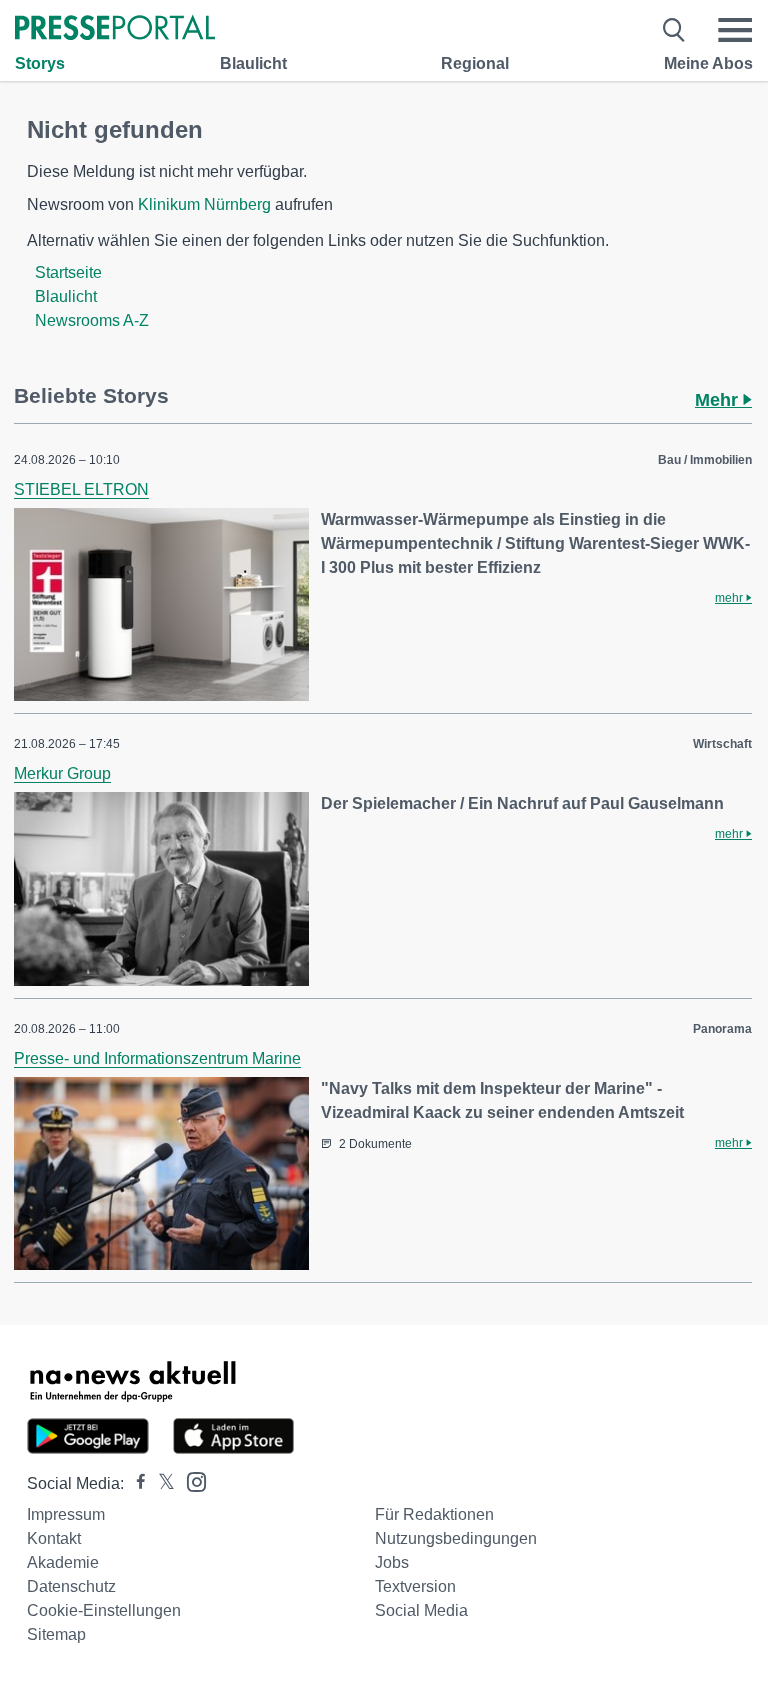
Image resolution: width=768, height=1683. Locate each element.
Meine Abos (708, 63)
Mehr (719, 400)
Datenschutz (71, 1586)
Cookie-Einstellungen (104, 1610)
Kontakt (54, 1538)
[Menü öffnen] (735, 30)
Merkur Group (62, 773)
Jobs (392, 1562)
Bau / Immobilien (705, 460)
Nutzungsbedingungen (456, 1538)
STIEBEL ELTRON (81, 489)
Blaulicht (253, 63)
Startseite (68, 272)
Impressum (66, 1514)
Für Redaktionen (434, 1514)
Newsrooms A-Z (92, 320)
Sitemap (56, 1634)
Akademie (63, 1562)
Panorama (722, 1029)
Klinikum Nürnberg (204, 204)
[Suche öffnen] (674, 30)
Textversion (415, 1586)
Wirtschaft (722, 744)
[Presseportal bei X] (160, 1483)
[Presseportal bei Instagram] (190, 1480)
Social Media (421, 1610)
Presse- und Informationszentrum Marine (157, 1058)
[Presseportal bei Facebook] (135, 1483)
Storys (40, 63)
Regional (475, 63)
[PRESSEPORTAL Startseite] (115, 29)
